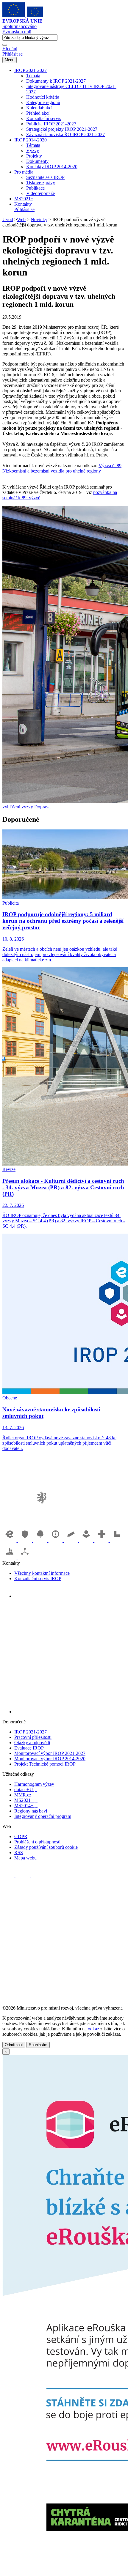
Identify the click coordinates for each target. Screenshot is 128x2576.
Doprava (42, 807)
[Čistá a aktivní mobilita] (25, 1558)
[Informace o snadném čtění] (70, 1712)
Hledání (10, 49)
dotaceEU (26, 1789)
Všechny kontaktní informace (42, 1573)
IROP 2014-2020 (31, 140)
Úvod (8, 219)
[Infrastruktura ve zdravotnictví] (102, 1540)
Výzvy (33, 151)
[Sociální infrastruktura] (87, 1540)
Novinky (39, 219)
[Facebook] (21, 1596)
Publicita (11, 903)
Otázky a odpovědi (32, 1743)
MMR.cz (25, 1795)
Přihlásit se (13, 54)
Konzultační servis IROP (38, 1578)
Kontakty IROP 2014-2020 (52, 167)
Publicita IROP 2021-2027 (51, 124)
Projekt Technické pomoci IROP (45, 1764)
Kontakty (23, 204)
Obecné (10, 1398)
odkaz (93, 2029)
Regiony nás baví (33, 1811)
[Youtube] (35, 1596)
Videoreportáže (40, 193)
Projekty (34, 156)
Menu (10, 60)
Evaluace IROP (29, 1748)
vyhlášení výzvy (18, 807)
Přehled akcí (38, 113)
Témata (33, 76)
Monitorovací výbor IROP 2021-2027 (50, 1753)
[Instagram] (49, 1596)
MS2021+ (24, 199)
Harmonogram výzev (34, 1784)
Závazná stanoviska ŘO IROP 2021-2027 (65, 134)
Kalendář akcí (39, 108)
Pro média (24, 172)
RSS (19, 1853)
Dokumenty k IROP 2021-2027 (56, 81)
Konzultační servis (44, 118)
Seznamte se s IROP (45, 177)
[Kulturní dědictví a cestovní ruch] (117, 1540)
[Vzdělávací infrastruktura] (71, 1540)
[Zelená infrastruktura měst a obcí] (41, 1540)
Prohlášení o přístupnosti (37, 1842)
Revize (9, 1169)
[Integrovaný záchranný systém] (26, 1540)
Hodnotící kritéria (43, 97)
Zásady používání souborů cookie (46, 1847)
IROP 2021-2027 (31, 70)
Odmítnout (14, 2045)
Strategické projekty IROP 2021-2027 (62, 129)
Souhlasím (38, 2045)
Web (21, 219)
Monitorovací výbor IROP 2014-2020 (50, 1759)
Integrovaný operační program (43, 1816)
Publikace (35, 188)
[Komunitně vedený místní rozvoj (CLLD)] (10, 1558)
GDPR (21, 1836)
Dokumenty (37, 161)
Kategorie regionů (43, 102)
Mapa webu (25, 1858)
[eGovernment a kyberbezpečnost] (10, 1540)
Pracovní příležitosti (33, 1737)
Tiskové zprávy (41, 183)
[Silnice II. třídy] (56, 1540)
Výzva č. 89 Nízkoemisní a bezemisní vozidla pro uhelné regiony (62, 468)
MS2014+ (26, 1806)
